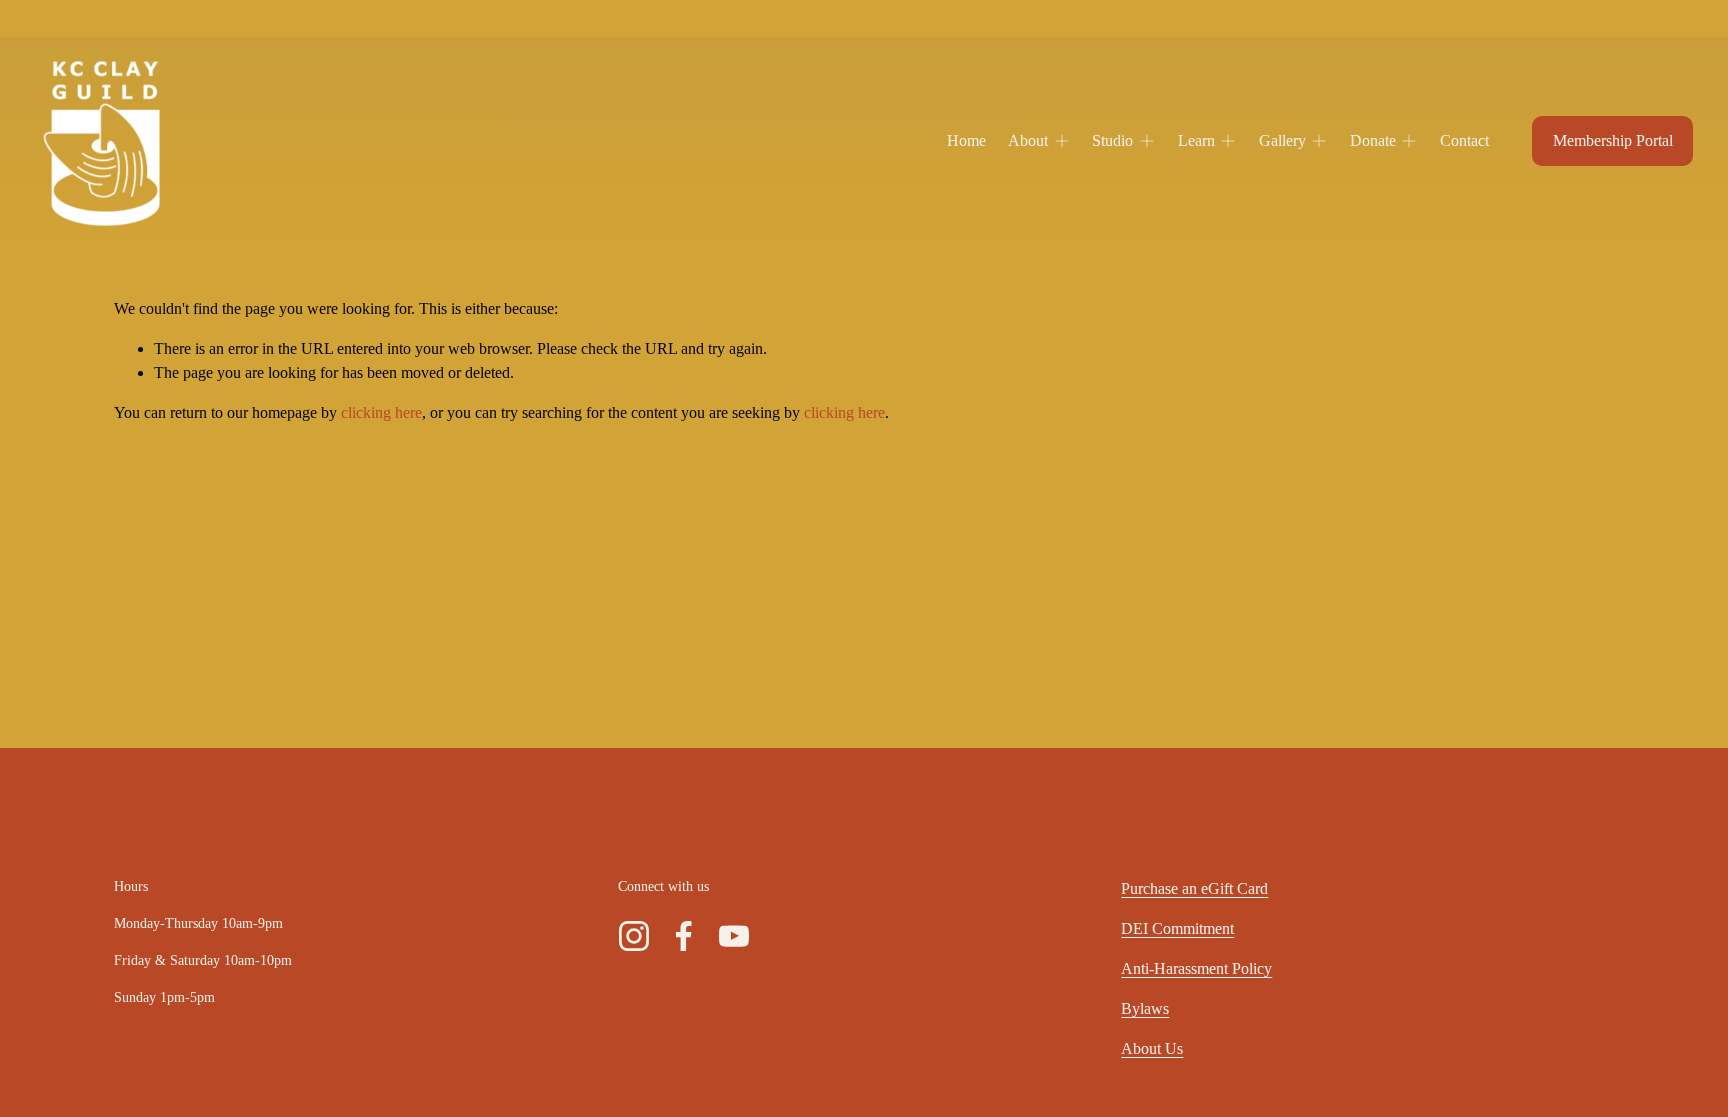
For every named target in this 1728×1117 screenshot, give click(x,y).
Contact (1464, 140)
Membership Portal (1613, 140)
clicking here (381, 412)
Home (966, 140)
